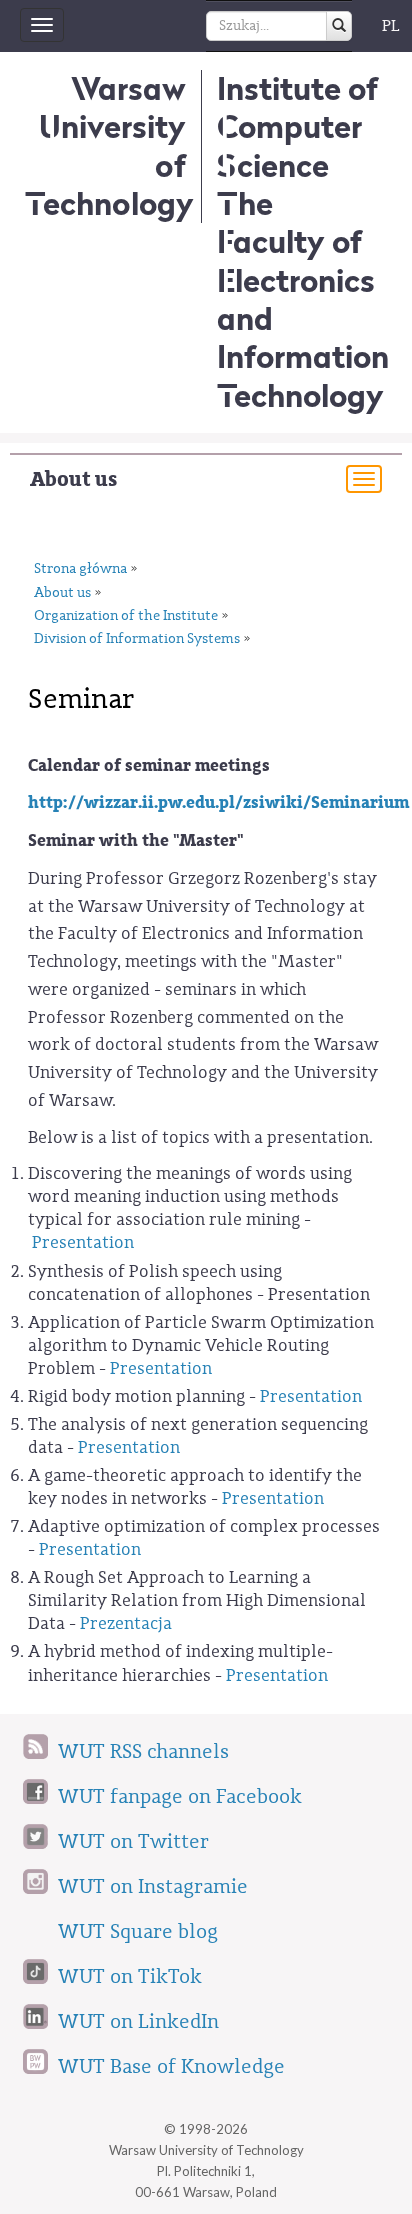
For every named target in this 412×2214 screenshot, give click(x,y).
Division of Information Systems (137, 639)
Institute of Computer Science (297, 127)
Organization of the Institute (126, 616)
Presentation (83, 1242)
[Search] (339, 26)
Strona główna (80, 569)
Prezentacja (126, 1623)
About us (73, 479)
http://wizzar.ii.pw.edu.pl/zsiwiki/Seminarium (218, 802)
